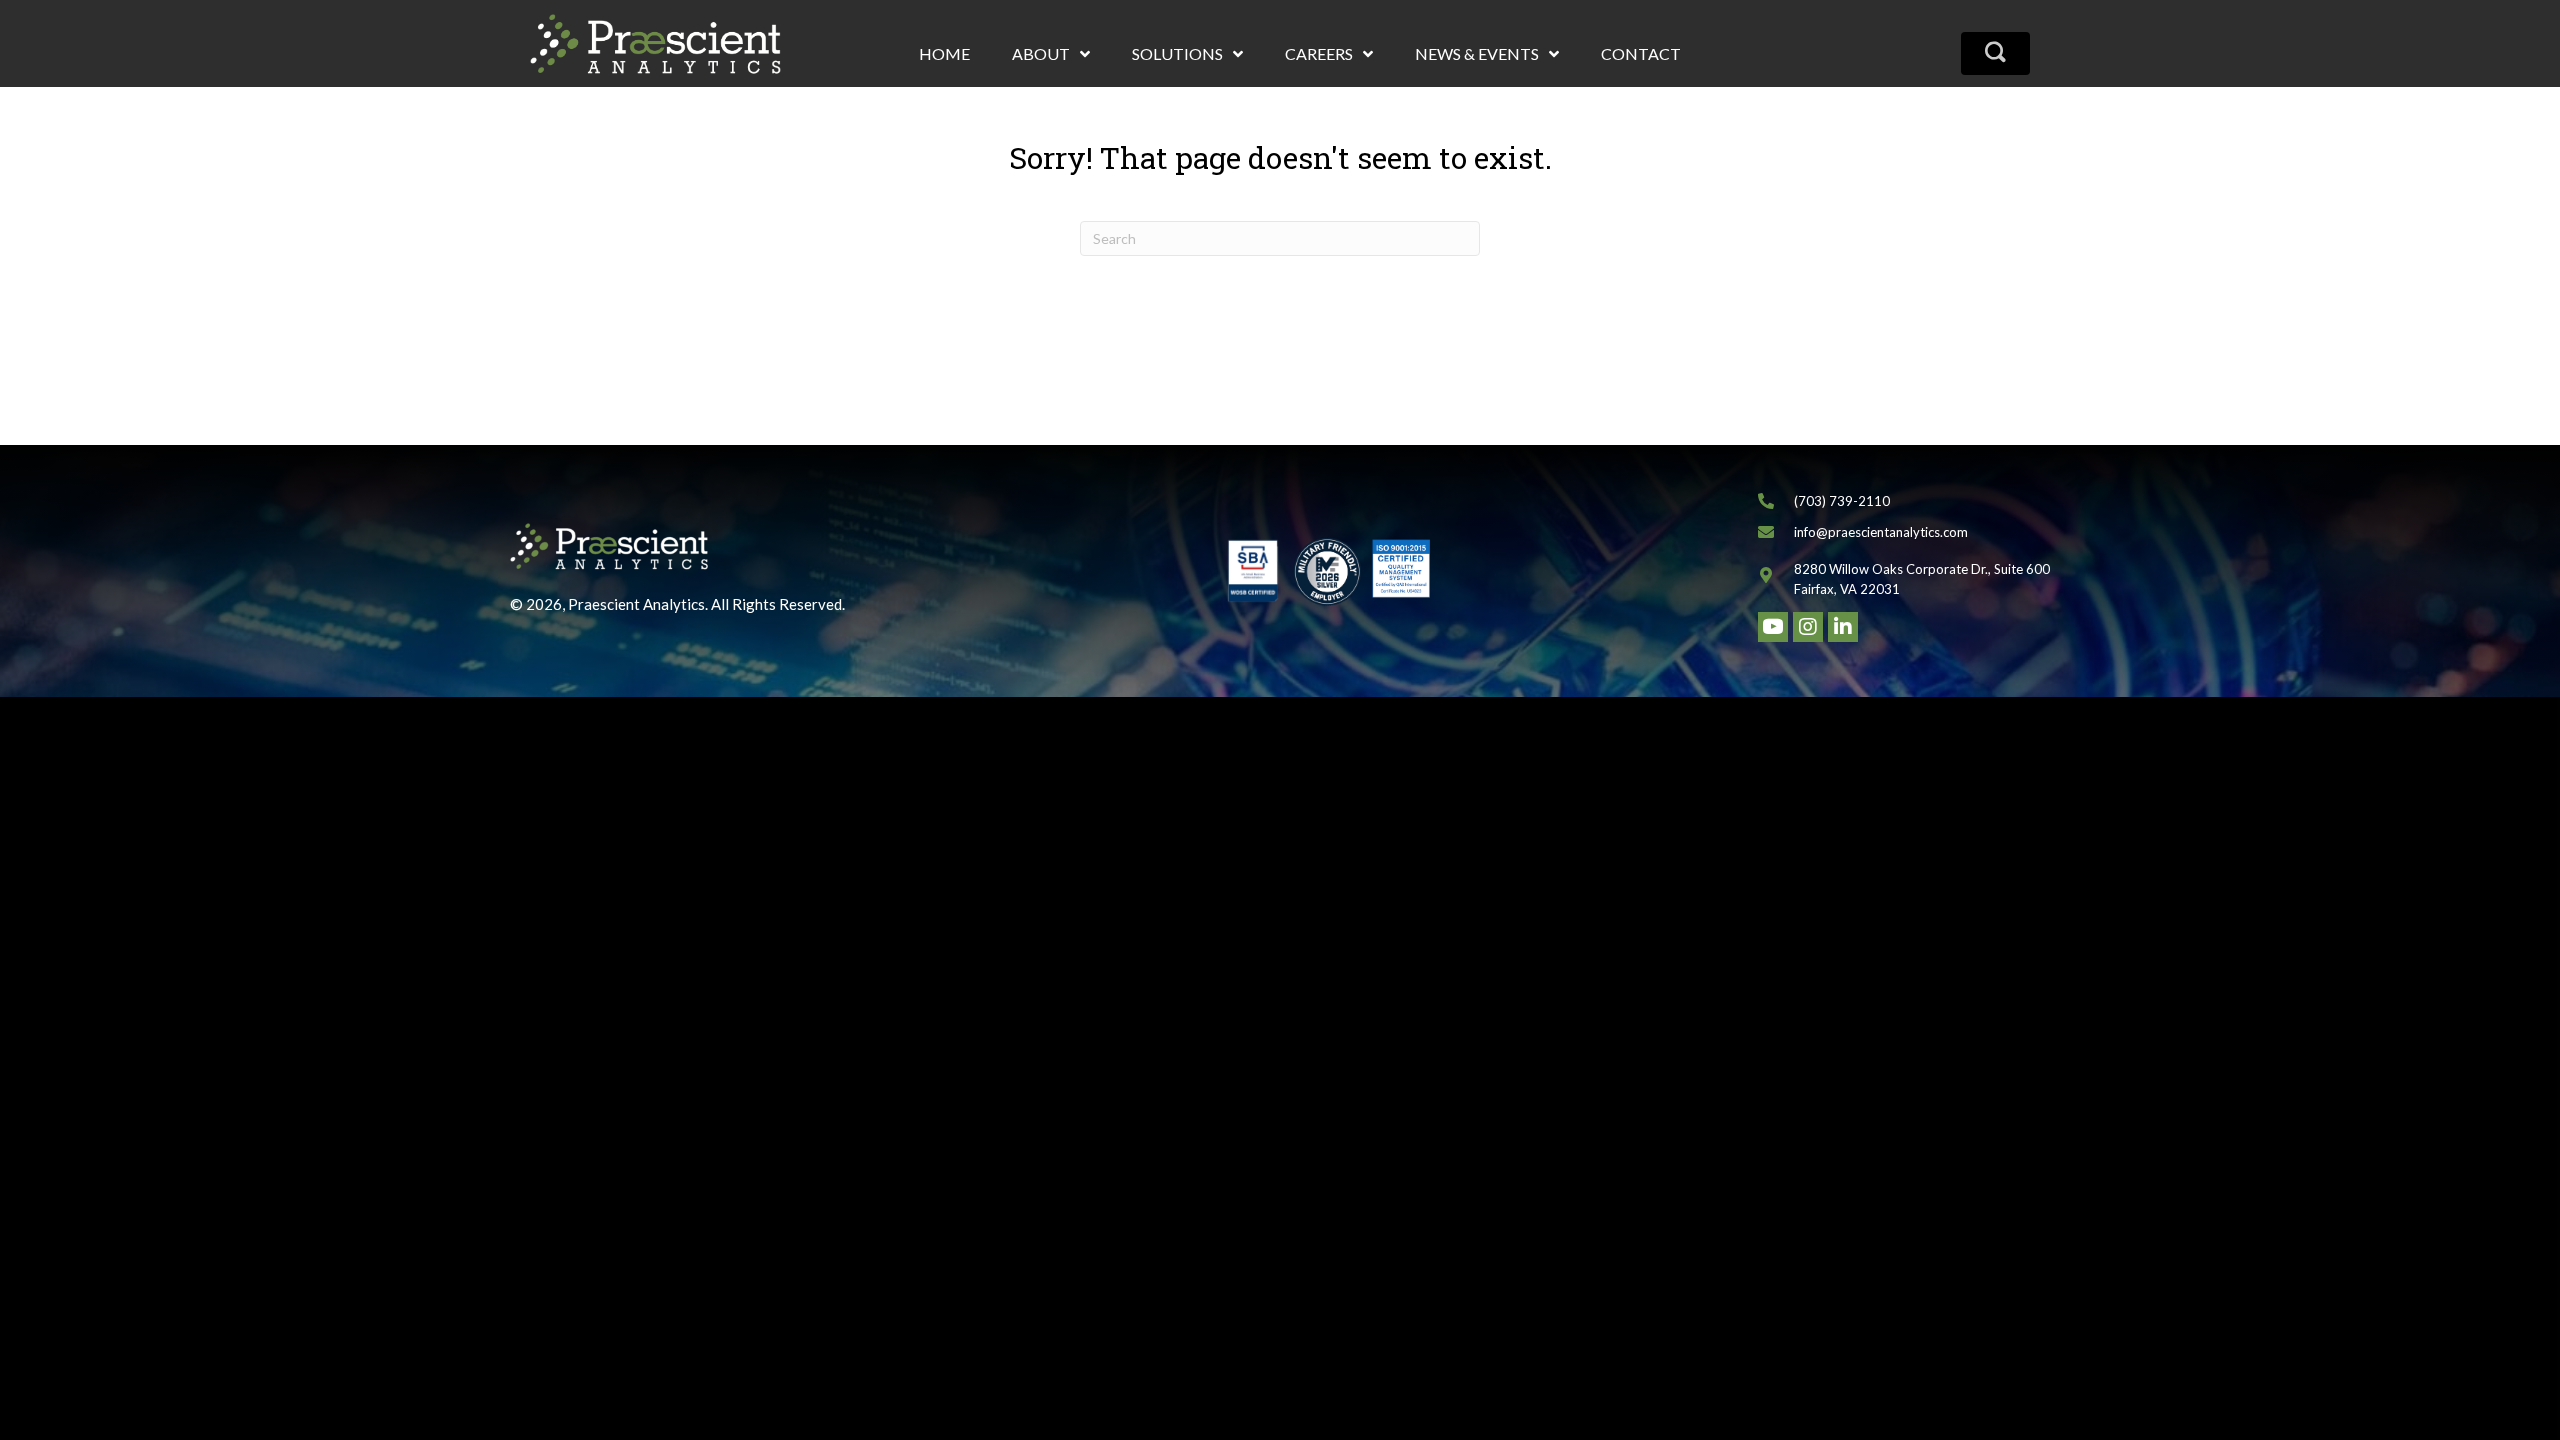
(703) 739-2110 (1842, 501)
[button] (1995, 53)
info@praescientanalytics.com (1881, 532)
